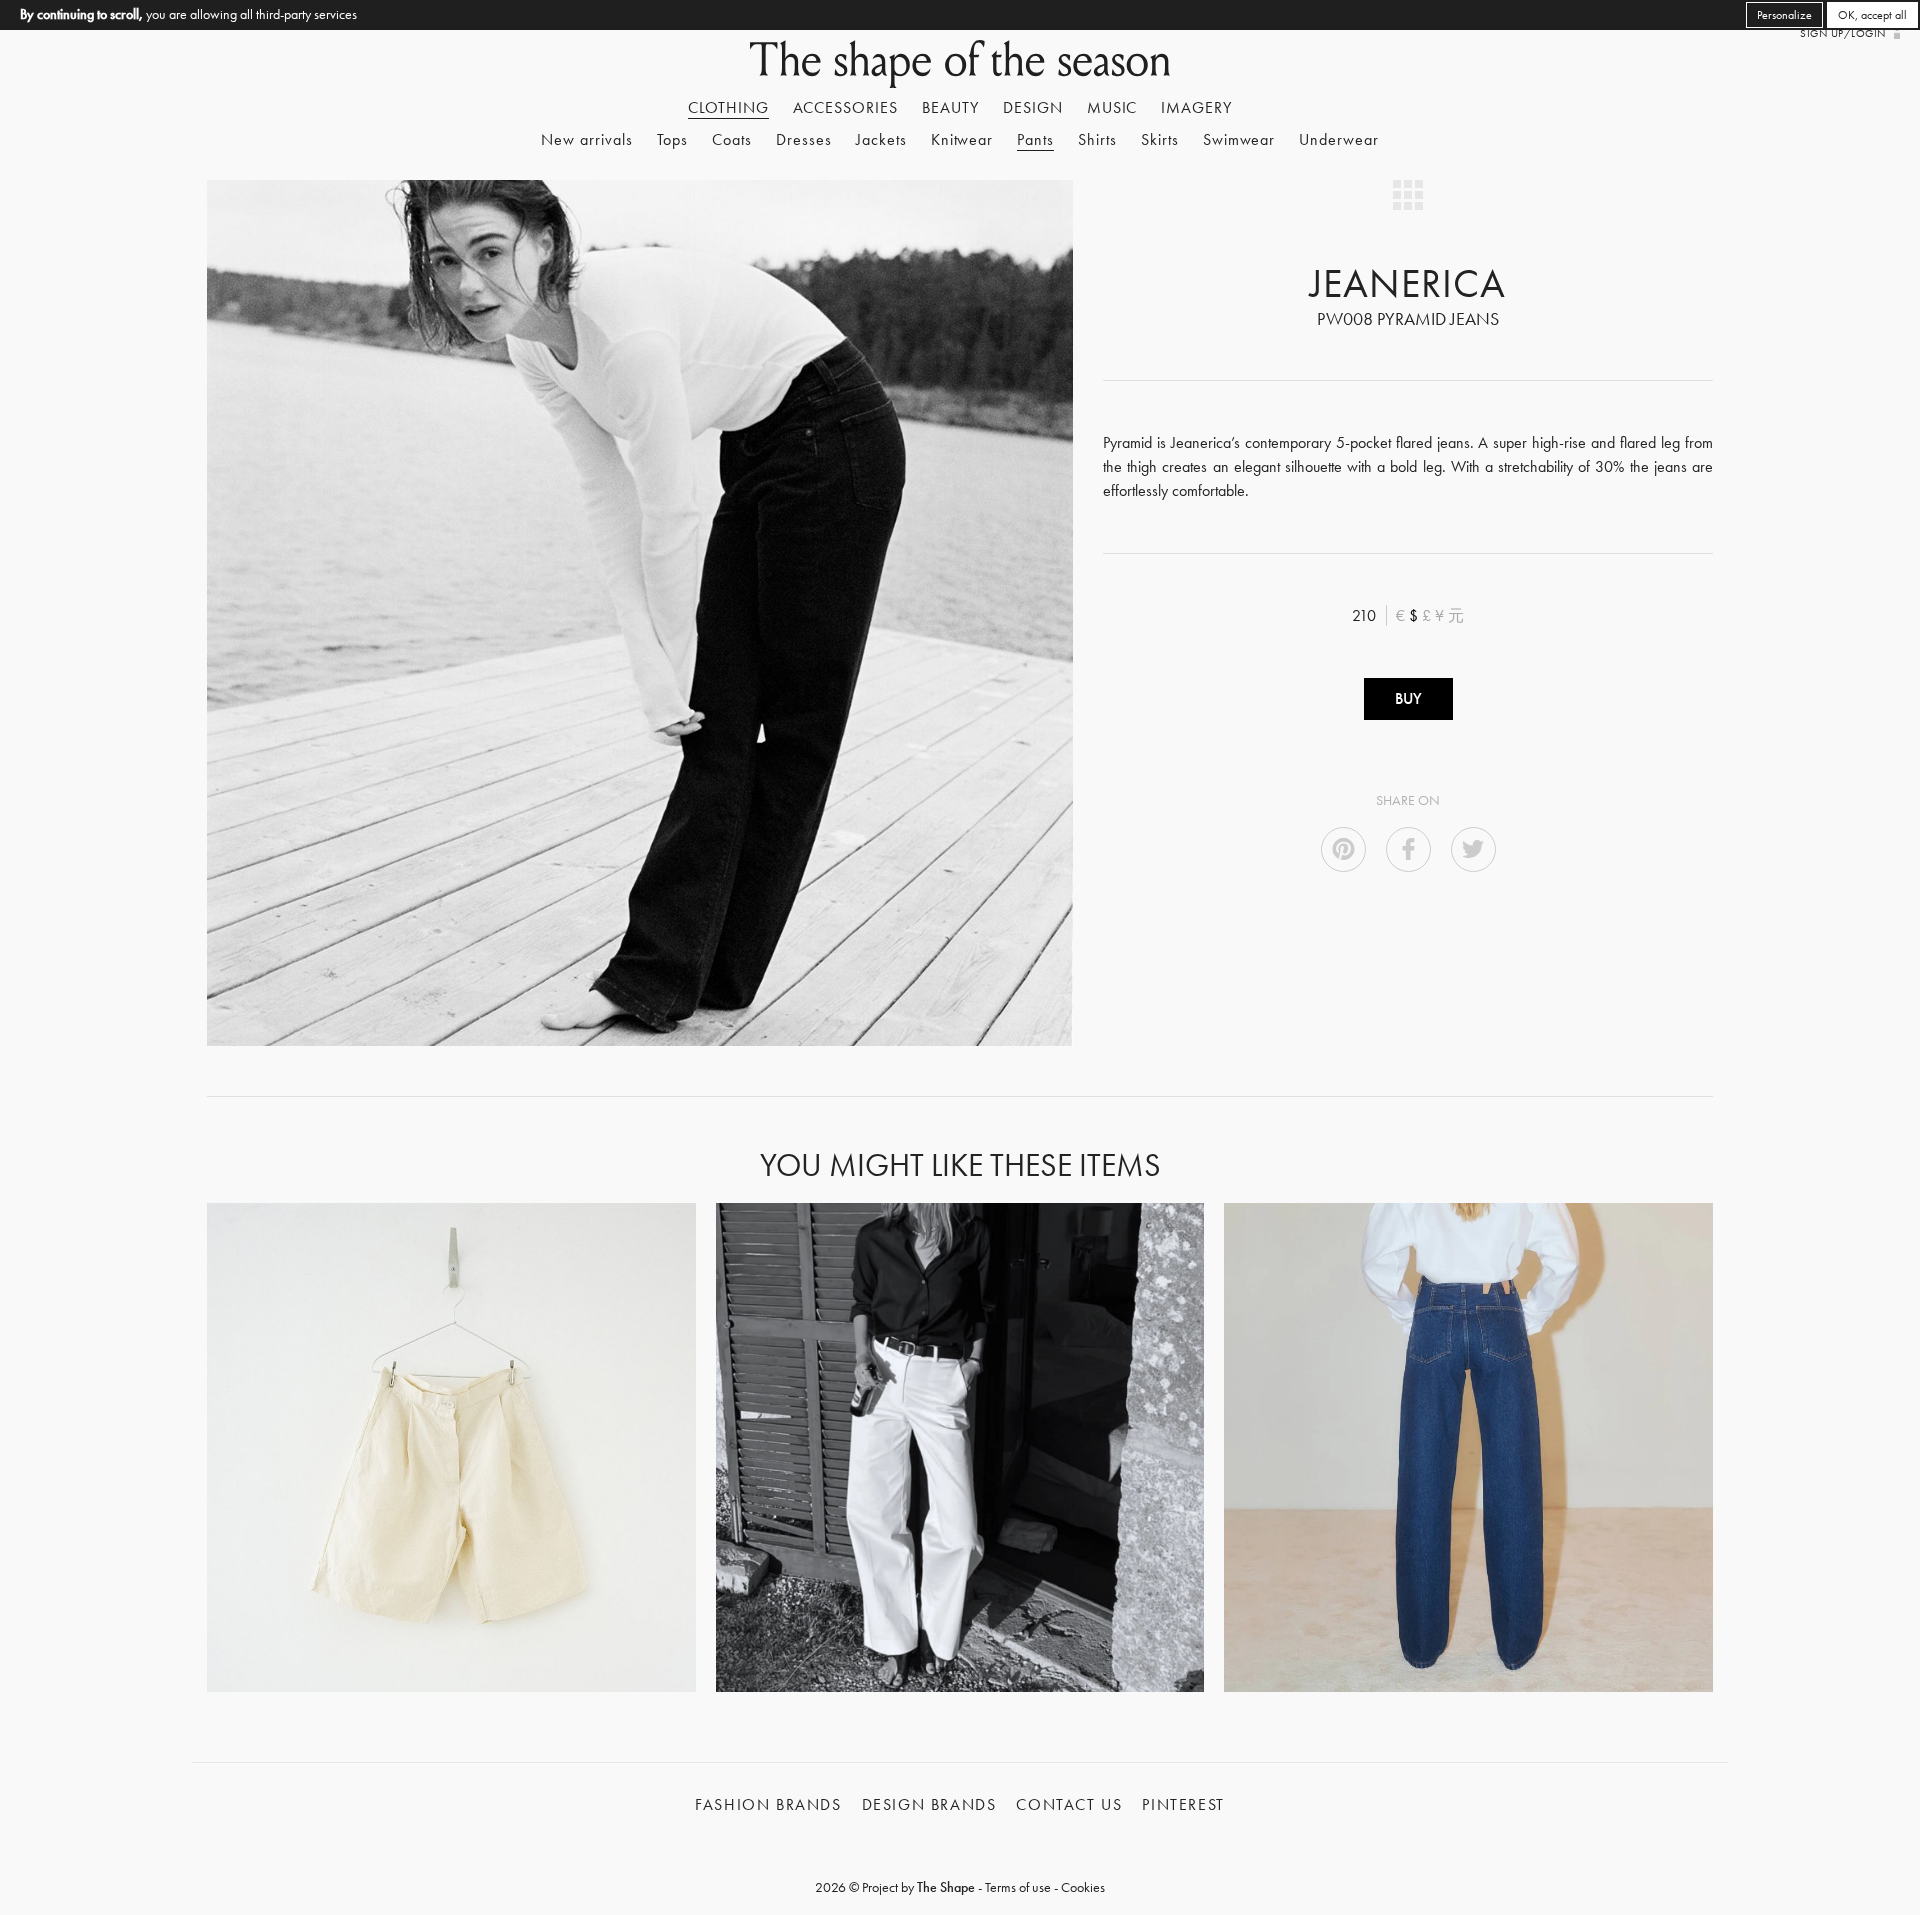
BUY (1408, 698)
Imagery (1196, 107)
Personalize (1784, 15)
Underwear (1339, 139)
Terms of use (1018, 1887)
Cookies (1083, 1887)
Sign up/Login (1842, 33)
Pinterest (1183, 1804)
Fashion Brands (768, 1804)
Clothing (728, 107)
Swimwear (1239, 139)
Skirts (1160, 139)
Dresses (804, 139)
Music (1112, 107)
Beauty (950, 107)
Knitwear (962, 139)
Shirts (1097, 139)
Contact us (1069, 1804)
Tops (673, 139)
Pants (1035, 139)
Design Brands (929, 1804)
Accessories (846, 107)
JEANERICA (1408, 283)
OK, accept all (1872, 15)
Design (1033, 107)
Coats (732, 139)
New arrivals (587, 139)
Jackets (881, 139)
